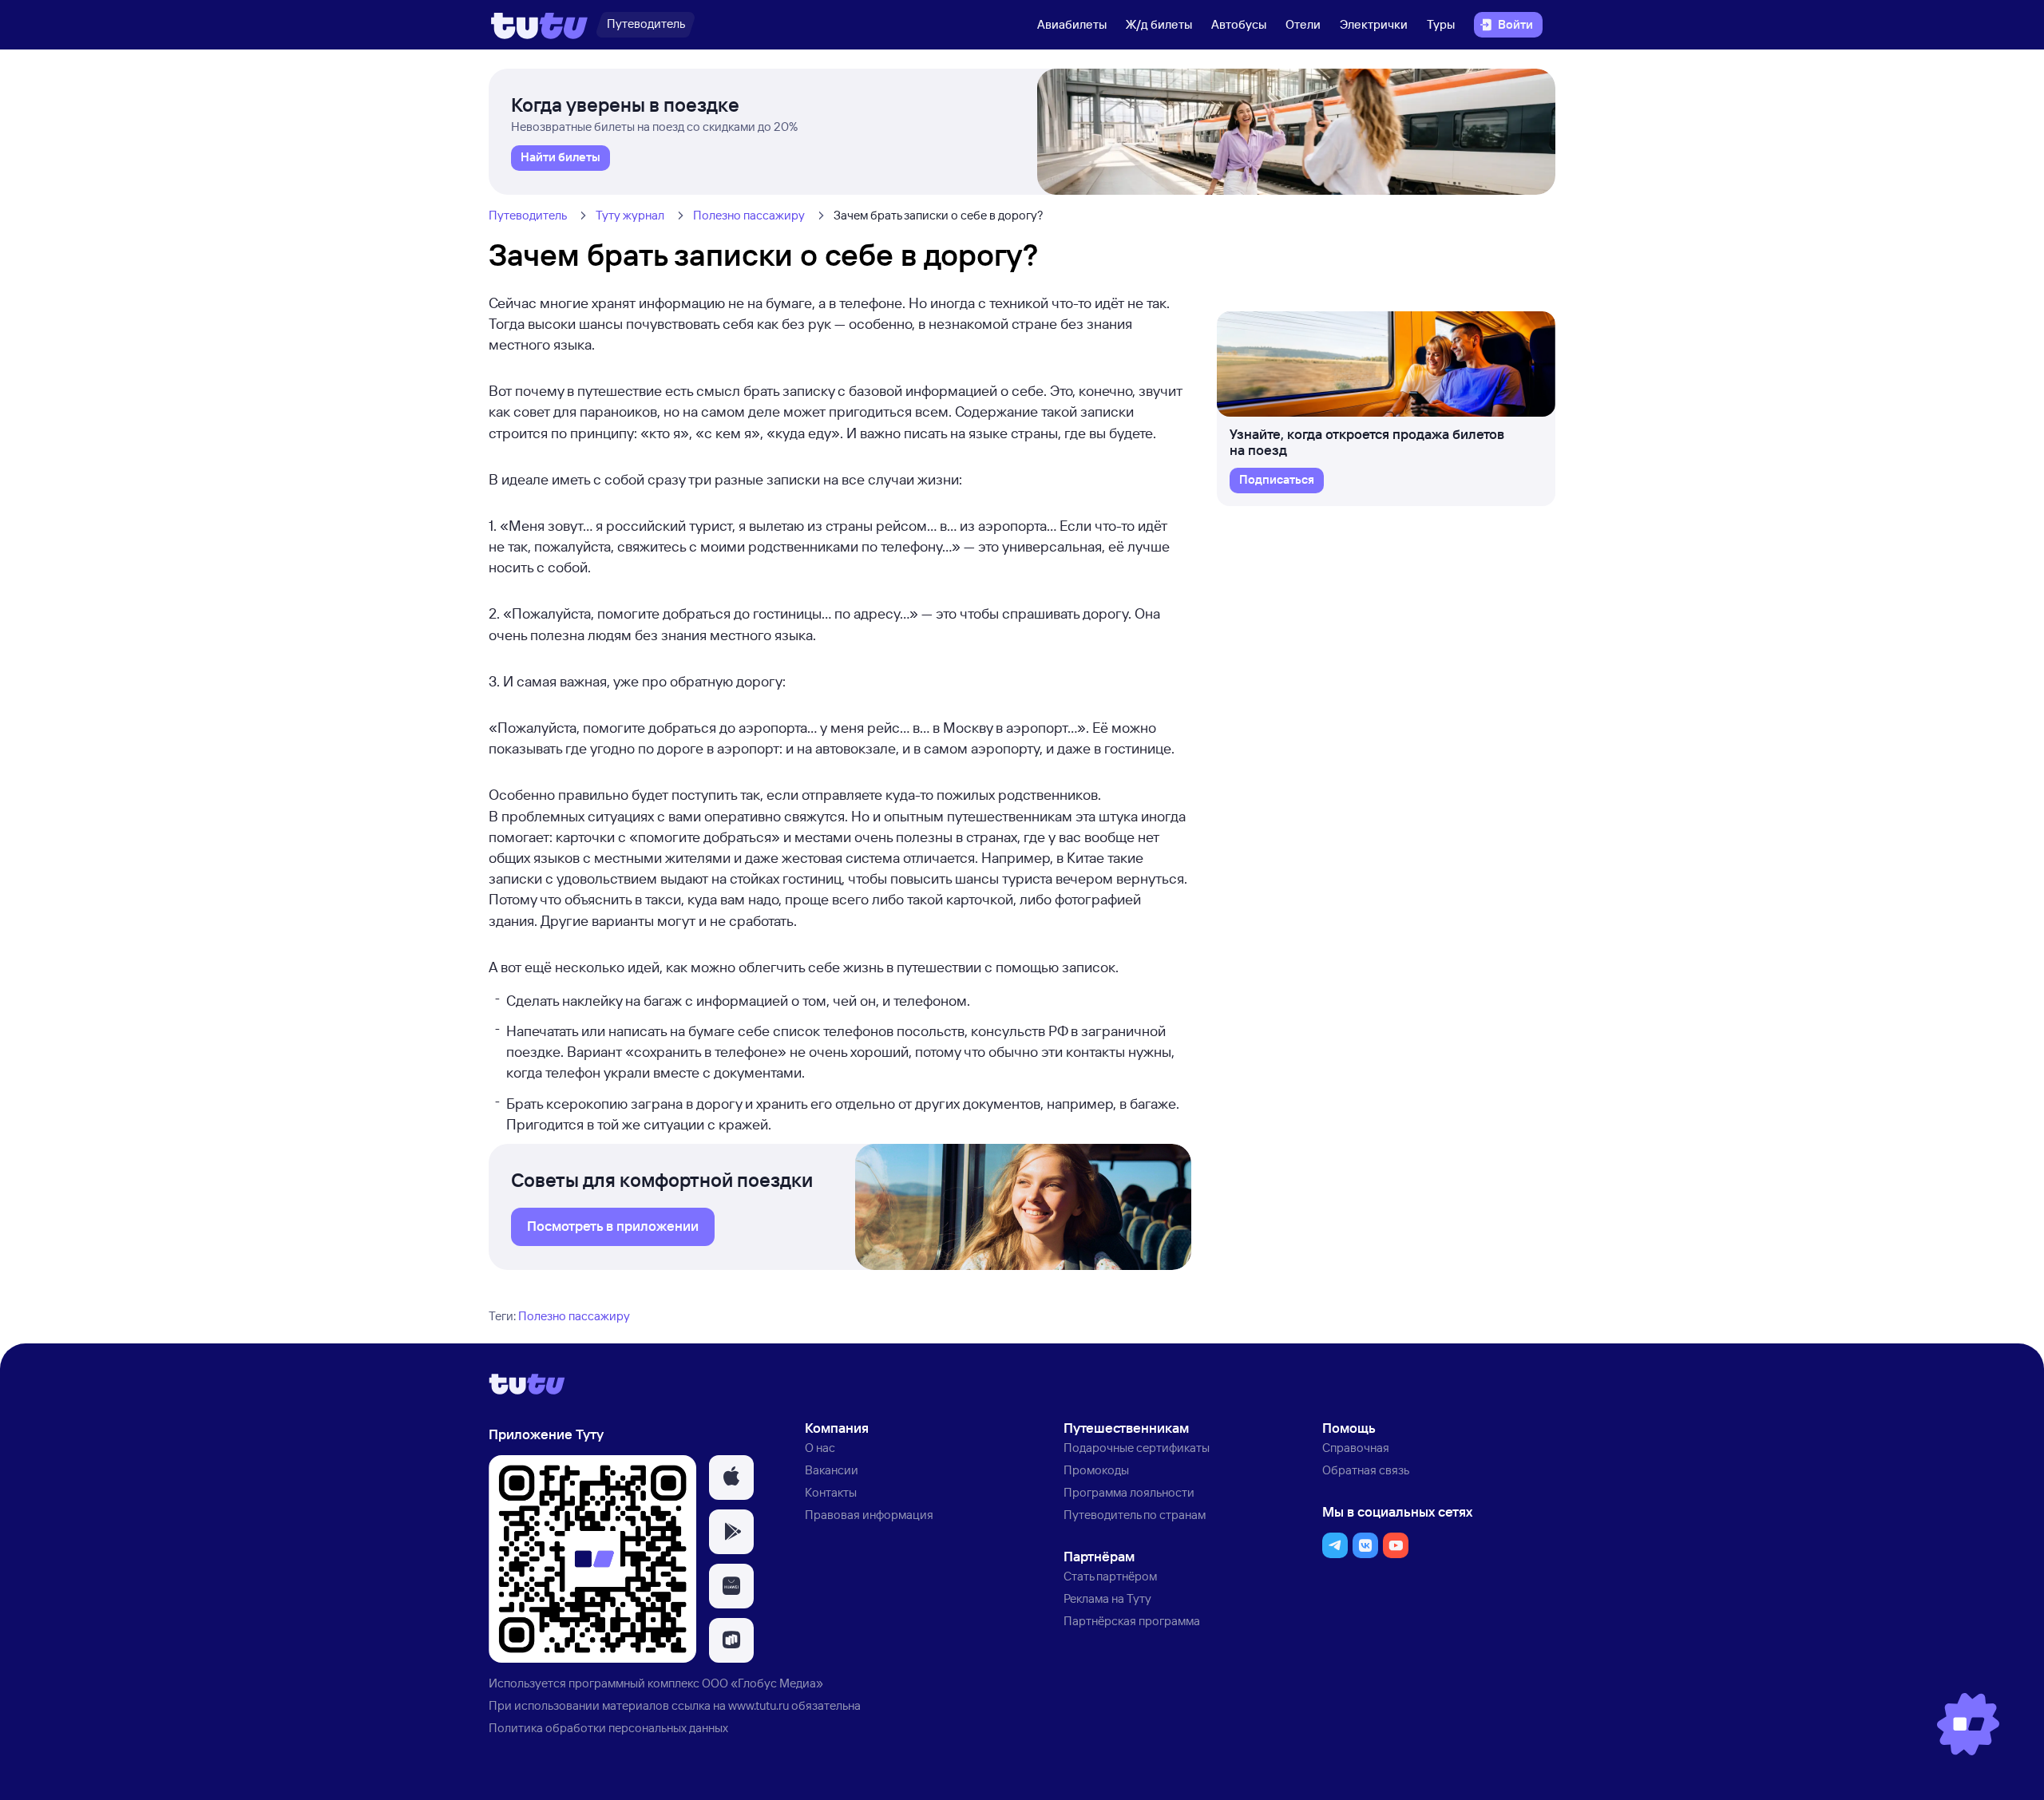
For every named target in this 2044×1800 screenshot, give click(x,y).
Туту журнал (630, 215)
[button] (731, 1478)
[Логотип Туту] (539, 25)
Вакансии (832, 1470)
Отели (1303, 24)
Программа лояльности (1129, 1492)
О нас (820, 1448)
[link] (561, 158)
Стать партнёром (1110, 1576)
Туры (1441, 24)
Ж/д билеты (1159, 24)
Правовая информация (869, 1515)
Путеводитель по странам (1135, 1515)
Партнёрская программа (1132, 1621)
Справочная (1356, 1448)
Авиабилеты (1072, 24)
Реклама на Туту (1107, 1598)
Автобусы (1239, 24)
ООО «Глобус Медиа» (763, 1683)
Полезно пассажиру (749, 215)
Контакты (831, 1492)
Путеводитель (528, 215)
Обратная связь (1366, 1470)
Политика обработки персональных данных (608, 1728)
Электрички (1374, 24)
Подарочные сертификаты (1137, 1448)
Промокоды (1096, 1470)
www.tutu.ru (759, 1705)
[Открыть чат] (1968, 1724)
